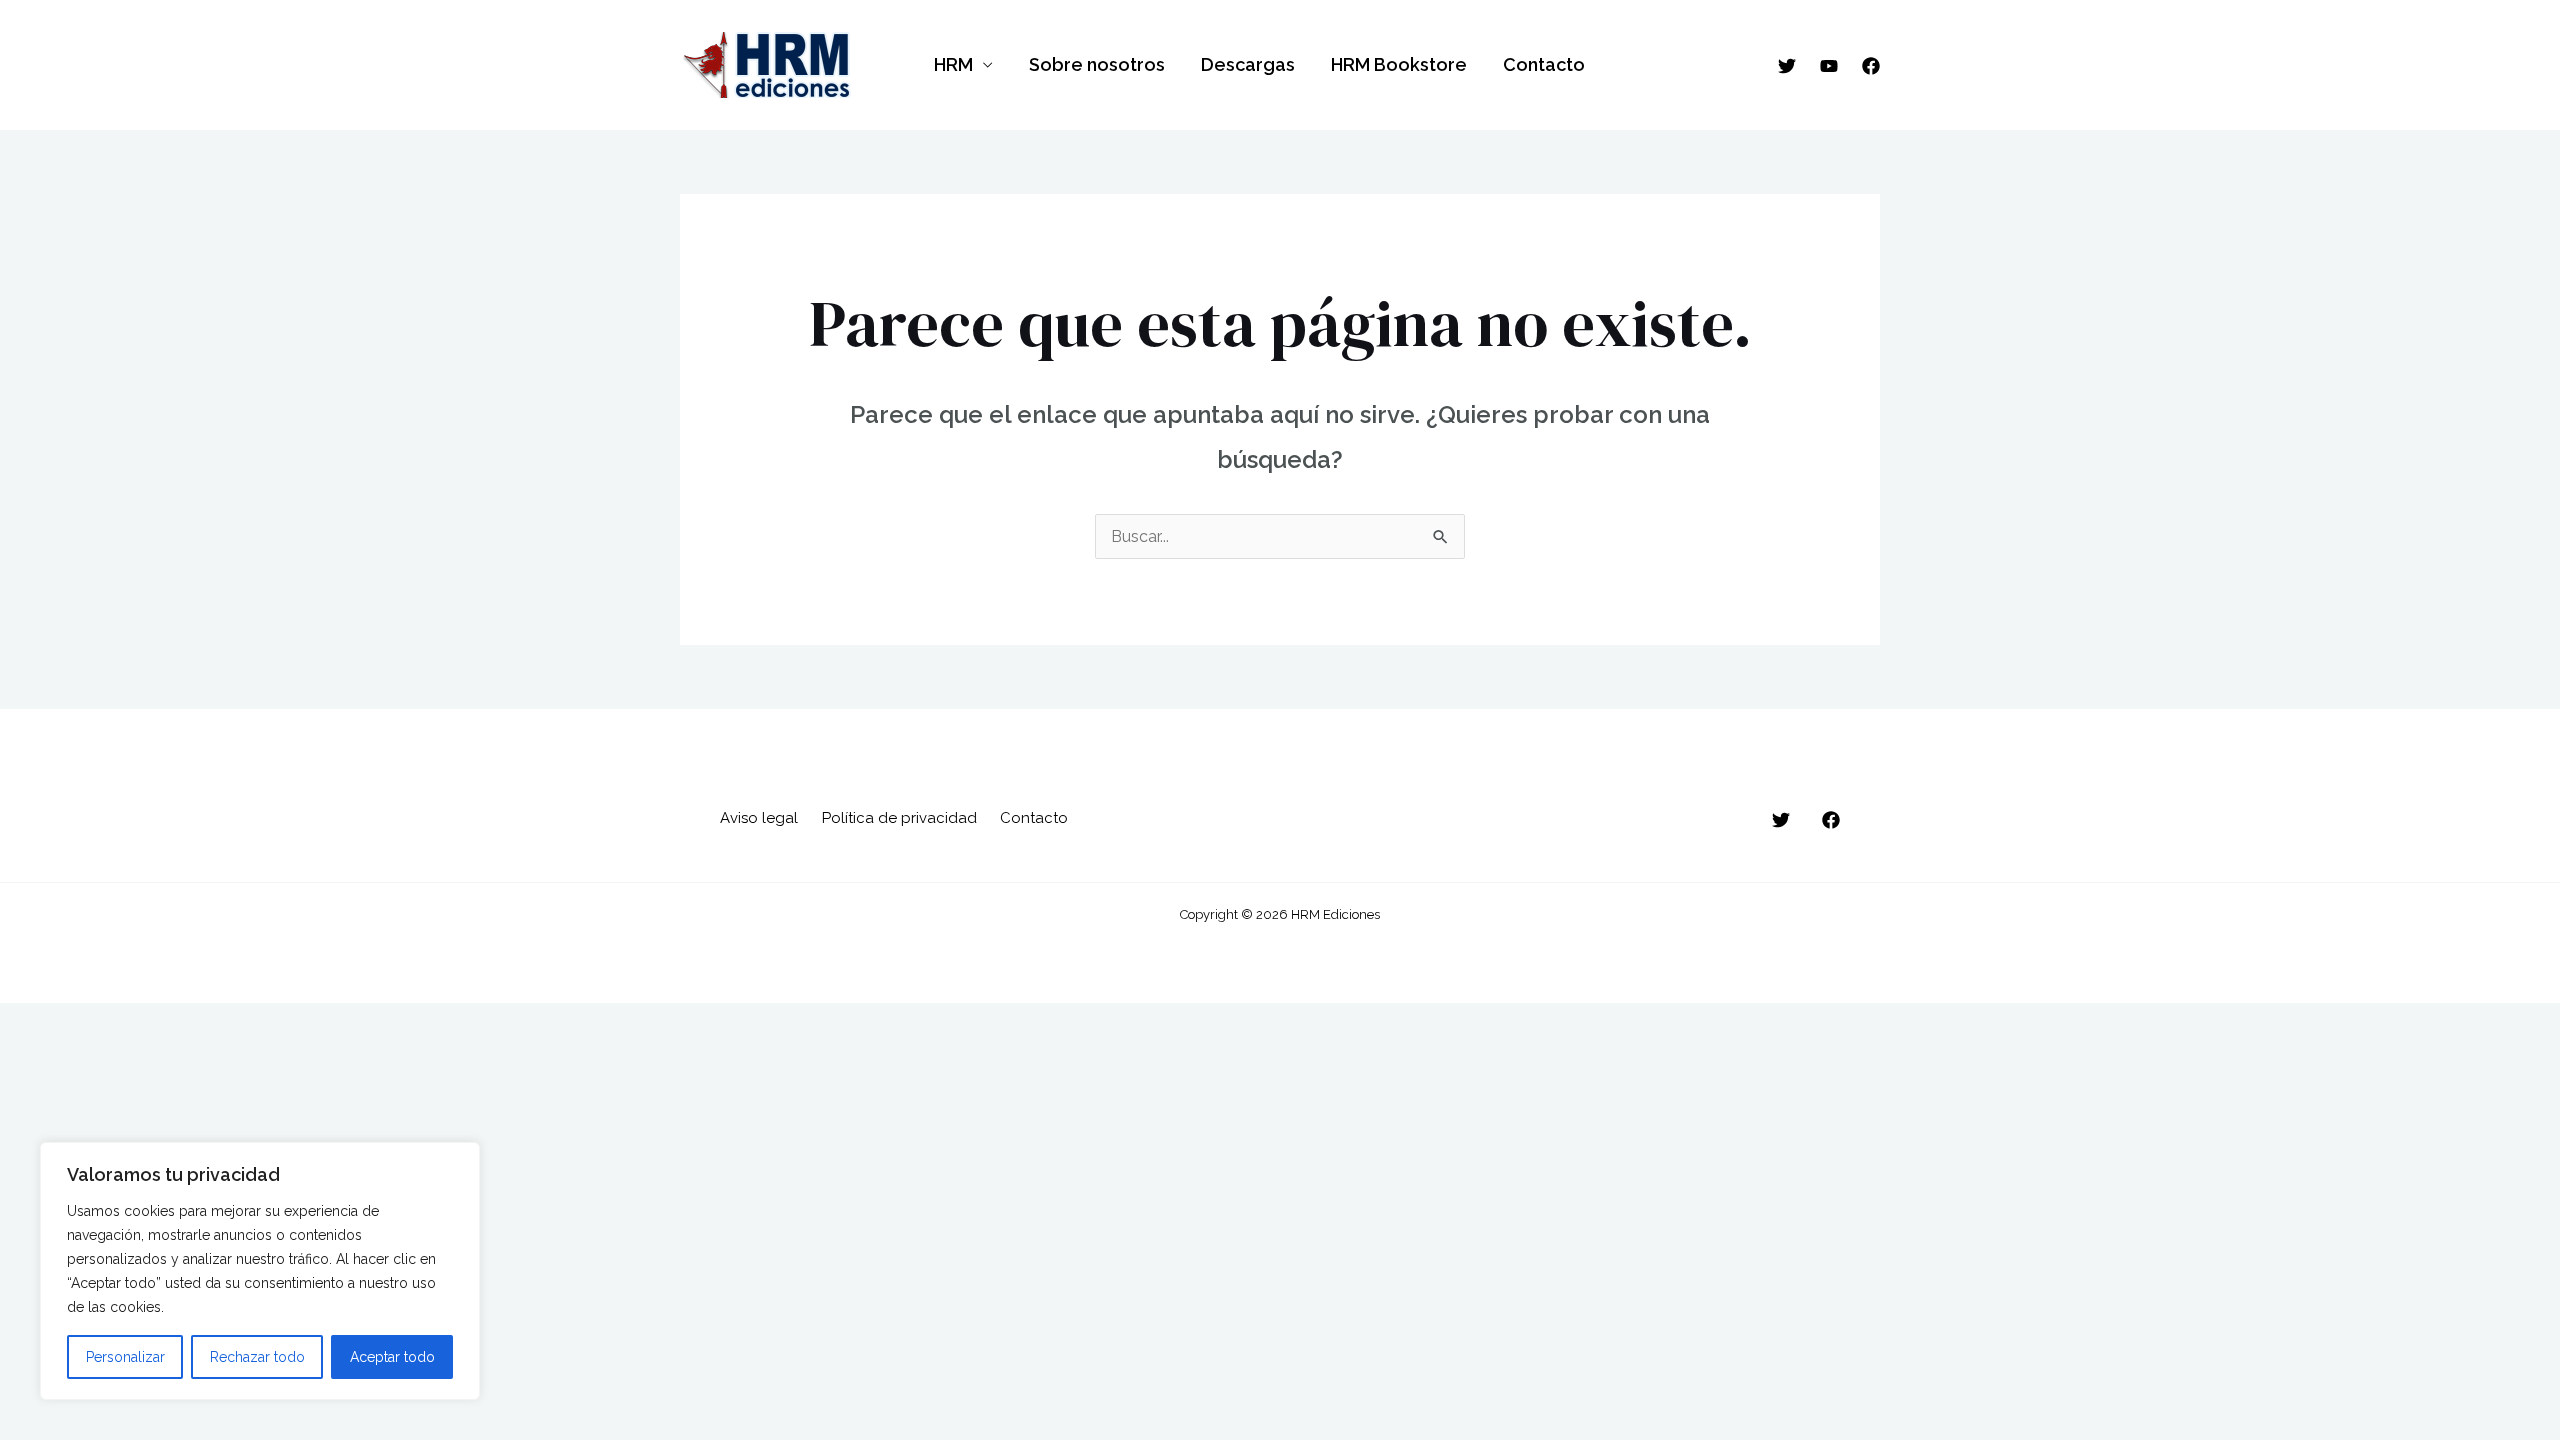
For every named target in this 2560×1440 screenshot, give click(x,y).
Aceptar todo (392, 1357)
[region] (260, 1271)
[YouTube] (1829, 66)
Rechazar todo (257, 1357)
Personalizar (125, 1357)
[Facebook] (1871, 66)
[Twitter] (1787, 66)
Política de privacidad (899, 818)
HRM (953, 64)
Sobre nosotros (1097, 64)
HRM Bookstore (1399, 64)
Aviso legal (759, 818)
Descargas (1248, 64)
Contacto (1544, 64)
